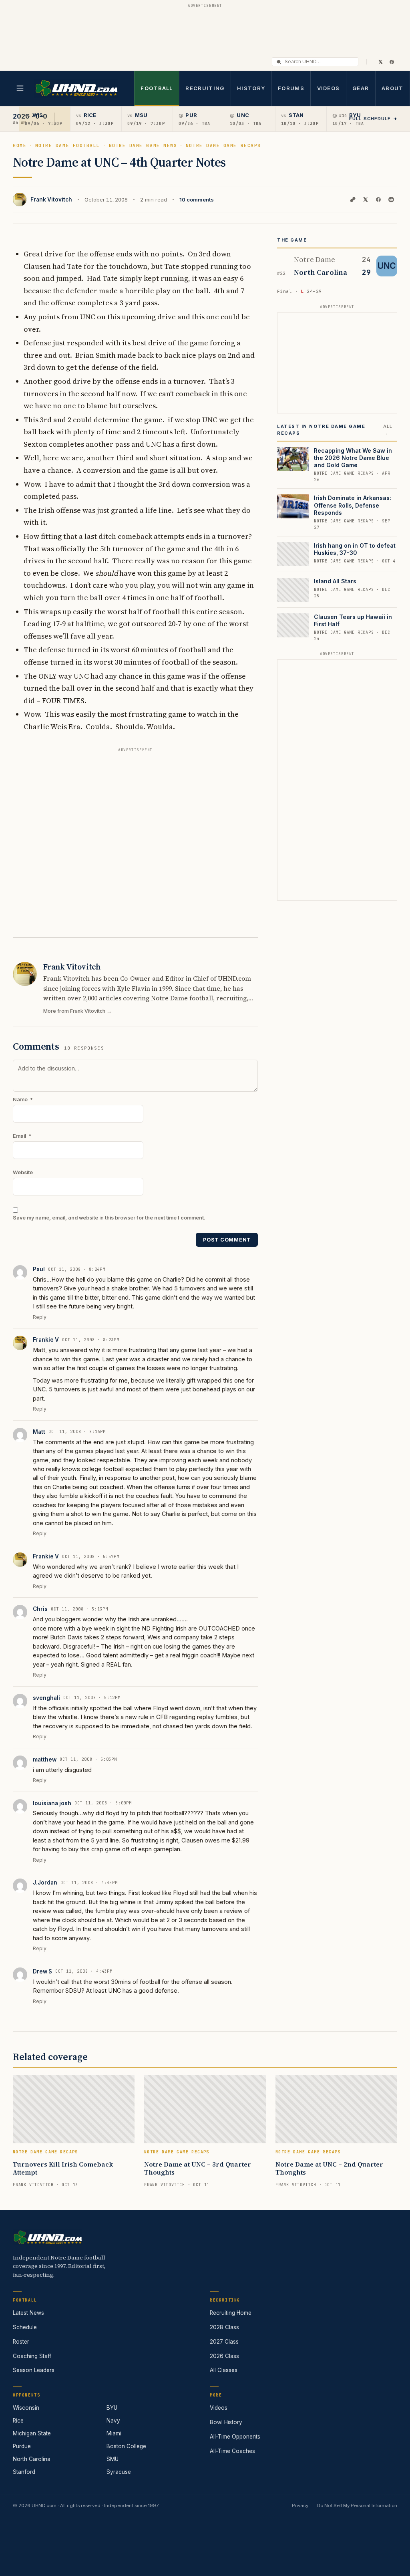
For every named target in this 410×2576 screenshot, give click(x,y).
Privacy (300, 2505)
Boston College (126, 2446)
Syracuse (119, 2472)
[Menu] (20, 88)
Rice (18, 2421)
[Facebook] (392, 62)
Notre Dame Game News (143, 145)
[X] (380, 62)
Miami (114, 2433)
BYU (112, 2408)
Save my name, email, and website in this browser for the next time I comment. (109, 1218)
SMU (113, 2459)
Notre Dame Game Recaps (223, 145)
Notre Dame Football (68, 145)
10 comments (197, 200)
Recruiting (205, 88)
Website (23, 1172)
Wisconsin (26, 2408)
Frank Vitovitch (51, 200)
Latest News (28, 2313)
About (393, 88)
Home (20, 145)
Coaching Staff (32, 2356)
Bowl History (226, 2422)
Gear (361, 88)
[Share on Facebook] (378, 200)
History (251, 88)
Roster (21, 2342)
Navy (113, 2421)
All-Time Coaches (232, 2451)
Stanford (24, 2472)
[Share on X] (366, 200)
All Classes (224, 2370)
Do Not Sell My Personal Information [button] (357, 2505)
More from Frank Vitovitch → (77, 1011)
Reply (40, 1317)
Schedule (25, 2327)
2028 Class (224, 2327)
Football (157, 88)
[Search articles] (279, 62)
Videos (329, 88)
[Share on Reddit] (391, 200)
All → (388, 430)
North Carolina (32, 2459)
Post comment (227, 1240)
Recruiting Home (231, 2313)
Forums (291, 88)
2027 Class (224, 2342)
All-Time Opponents (235, 2437)
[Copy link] (353, 200)
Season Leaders (34, 2370)
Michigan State (32, 2433)
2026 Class (224, 2356)
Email (22, 1136)
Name (23, 1100)
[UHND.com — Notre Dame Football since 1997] (76, 88)
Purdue (22, 2446)
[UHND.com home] (48, 2237)
